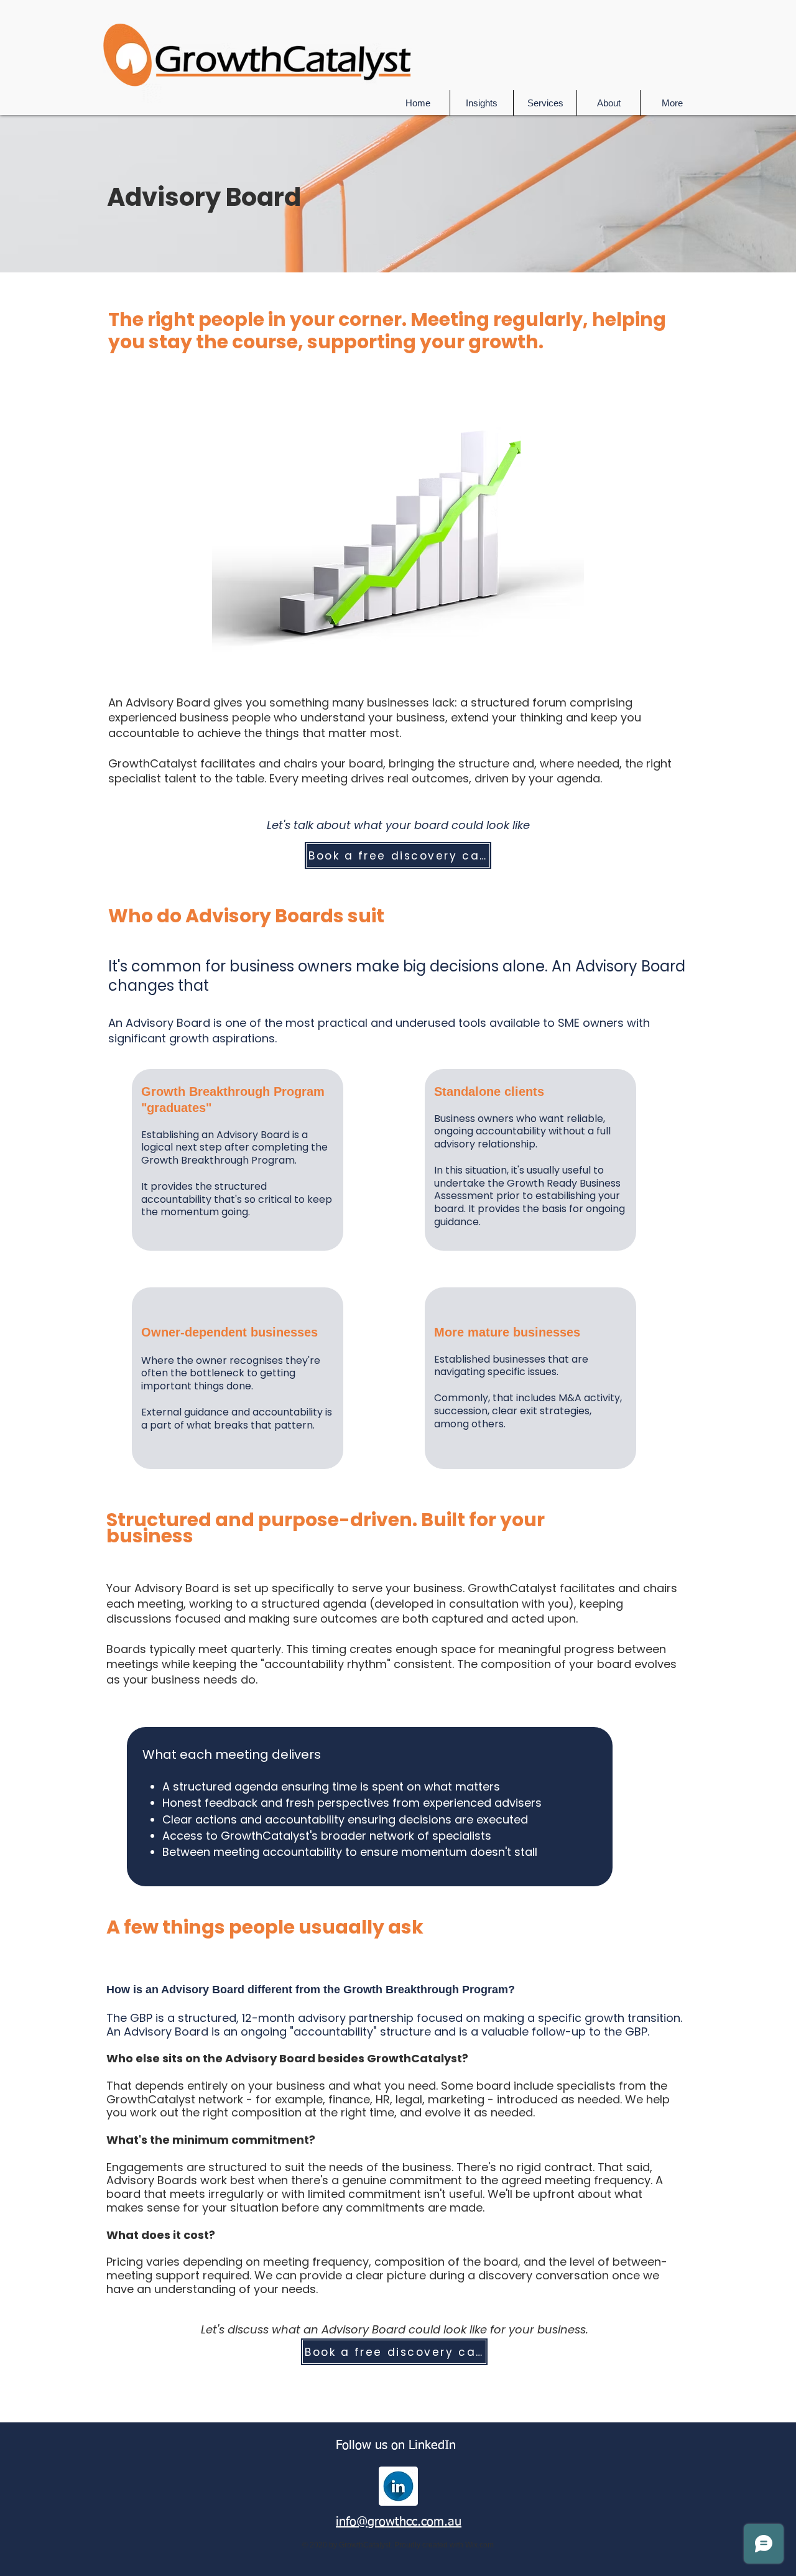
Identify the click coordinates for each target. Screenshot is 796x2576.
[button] (545, 103)
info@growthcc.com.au (399, 2522)
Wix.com (479, 2545)
